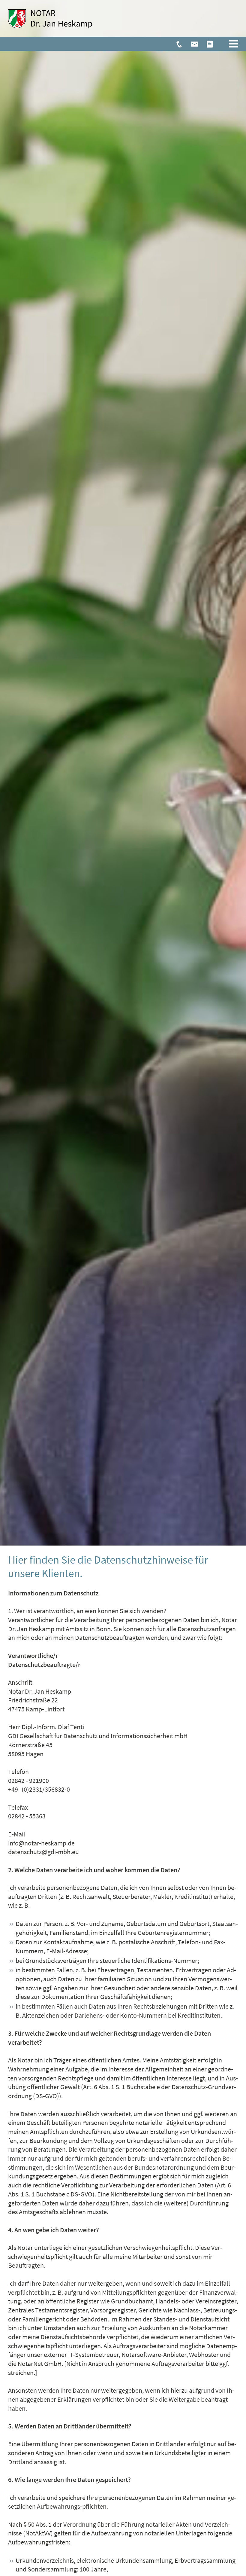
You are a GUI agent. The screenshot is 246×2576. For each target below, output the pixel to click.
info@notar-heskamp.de (41, 1843)
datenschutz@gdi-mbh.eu (43, 1852)
